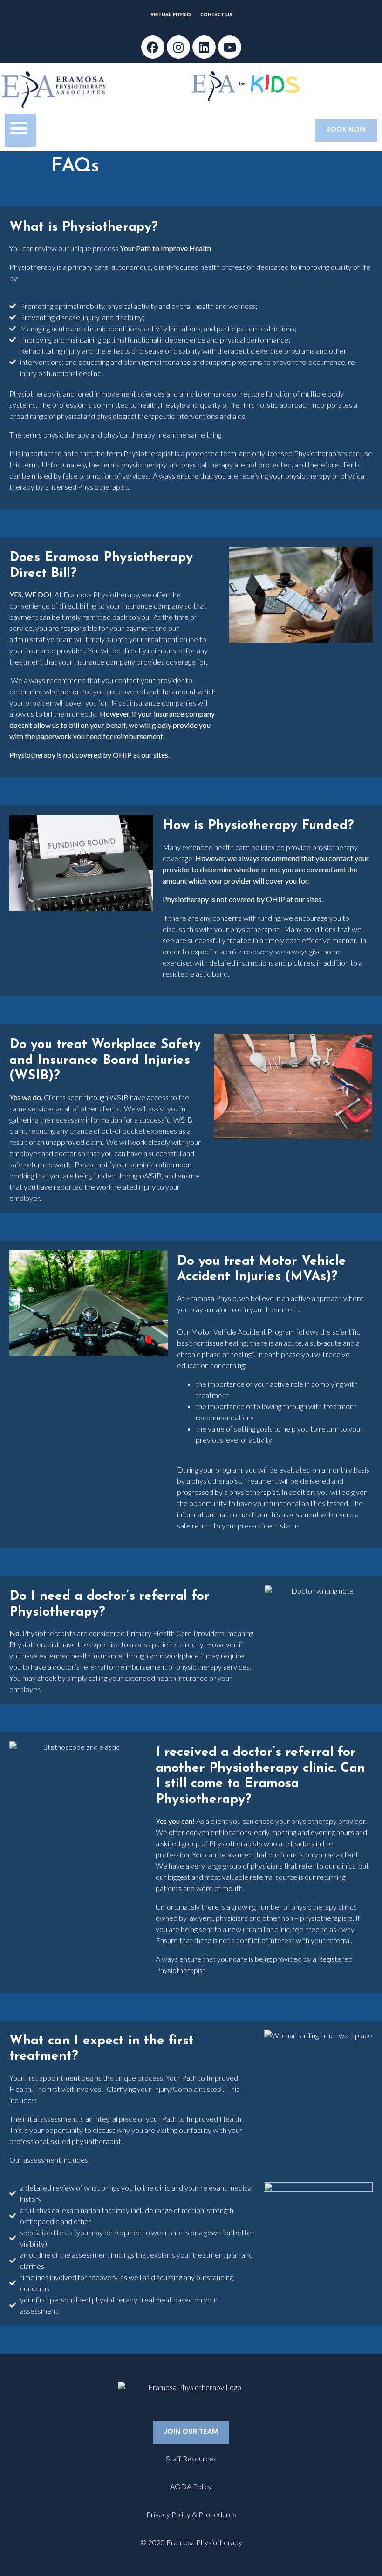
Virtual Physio (171, 15)
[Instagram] (178, 47)
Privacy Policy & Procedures (191, 2514)
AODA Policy (191, 2486)
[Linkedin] (204, 47)
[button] (19, 128)
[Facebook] (153, 47)
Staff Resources (191, 2458)
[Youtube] (230, 47)
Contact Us (216, 15)
